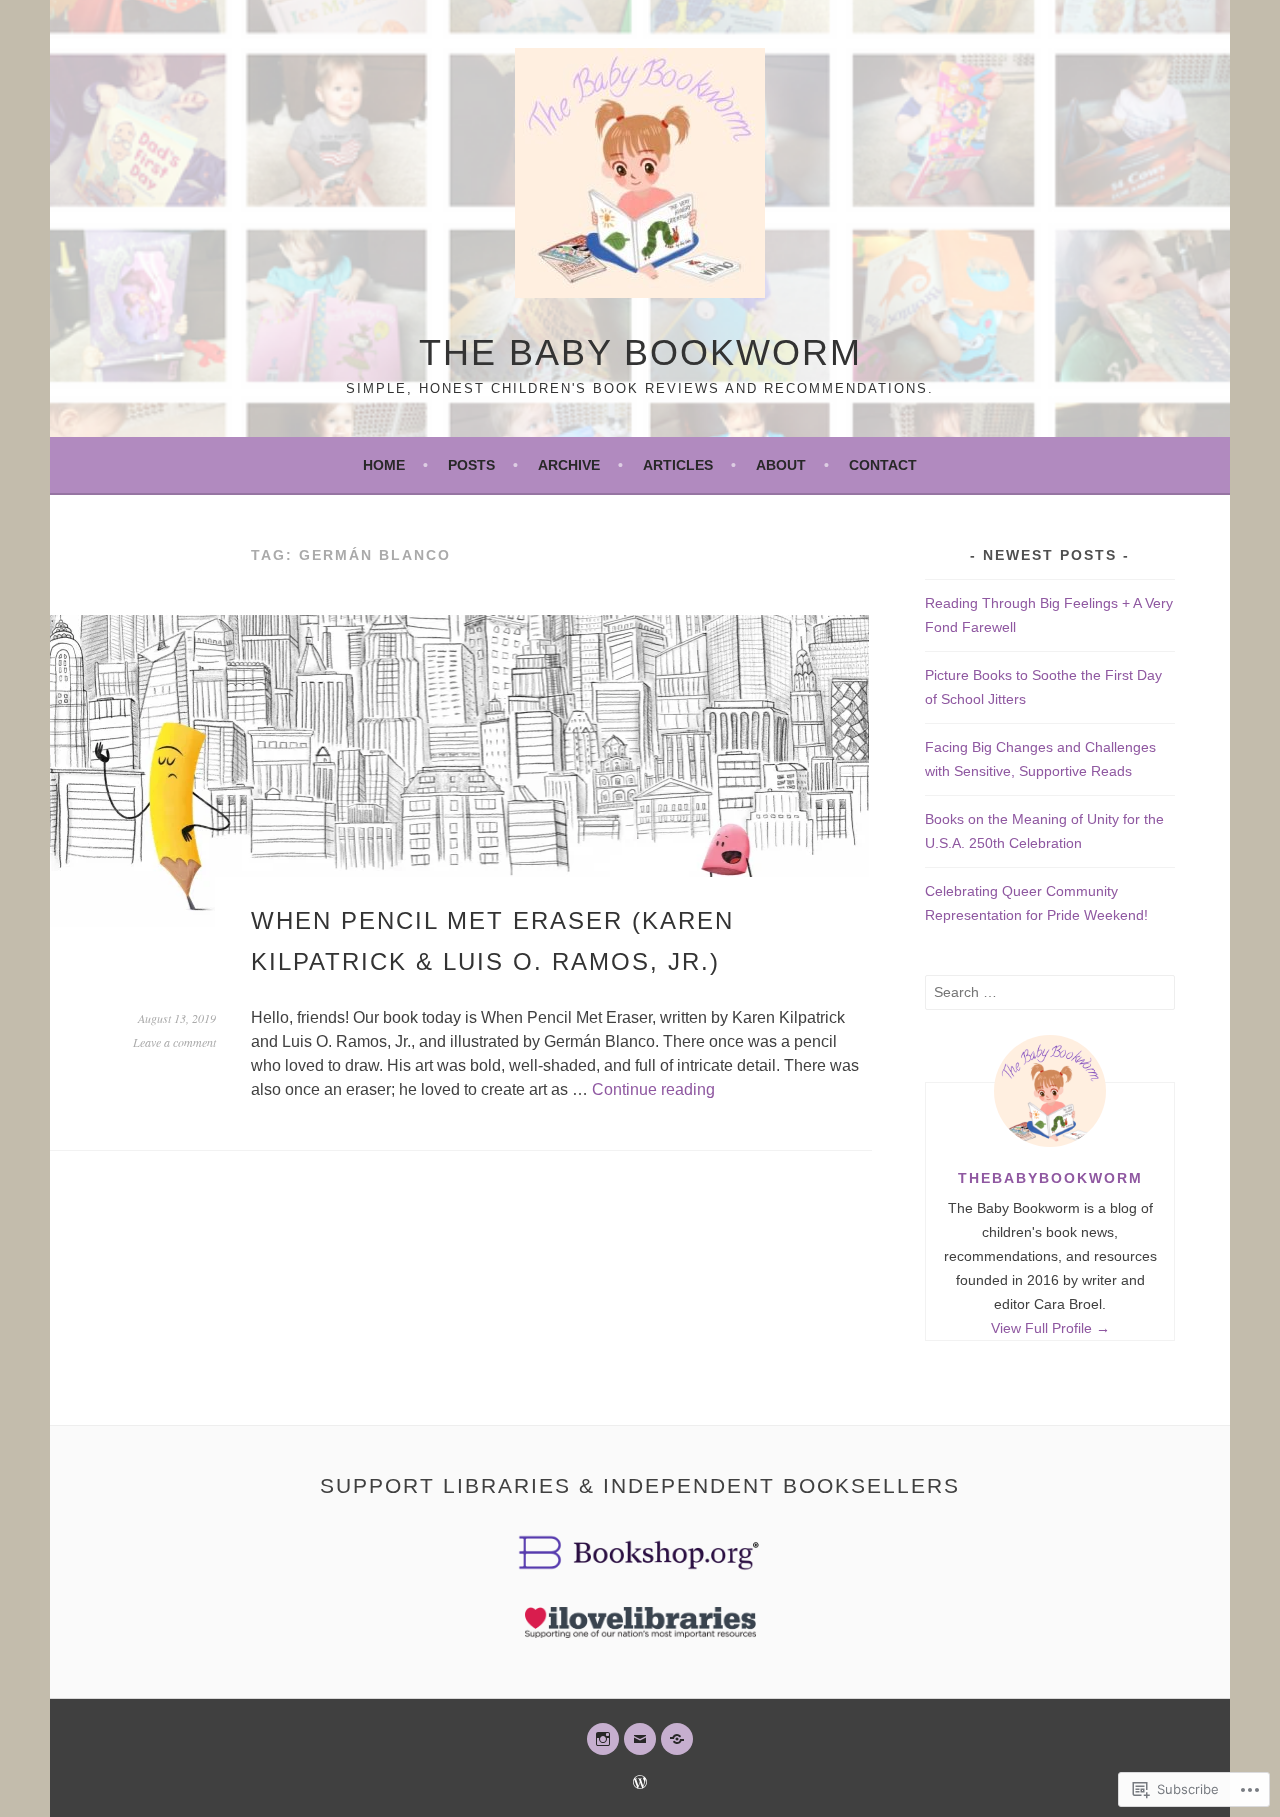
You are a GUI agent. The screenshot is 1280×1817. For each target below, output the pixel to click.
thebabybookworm (1050, 1178)
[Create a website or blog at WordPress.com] (640, 1784)
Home (384, 465)
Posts (471, 465)
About (781, 465)
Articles (678, 465)
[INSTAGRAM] (603, 1739)
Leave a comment (174, 1042)
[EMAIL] (640, 1739)
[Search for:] (1050, 992)
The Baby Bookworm (640, 352)
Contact (883, 465)
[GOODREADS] (677, 1739)
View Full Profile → (1050, 1328)
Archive (569, 465)
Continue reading (653, 1089)
